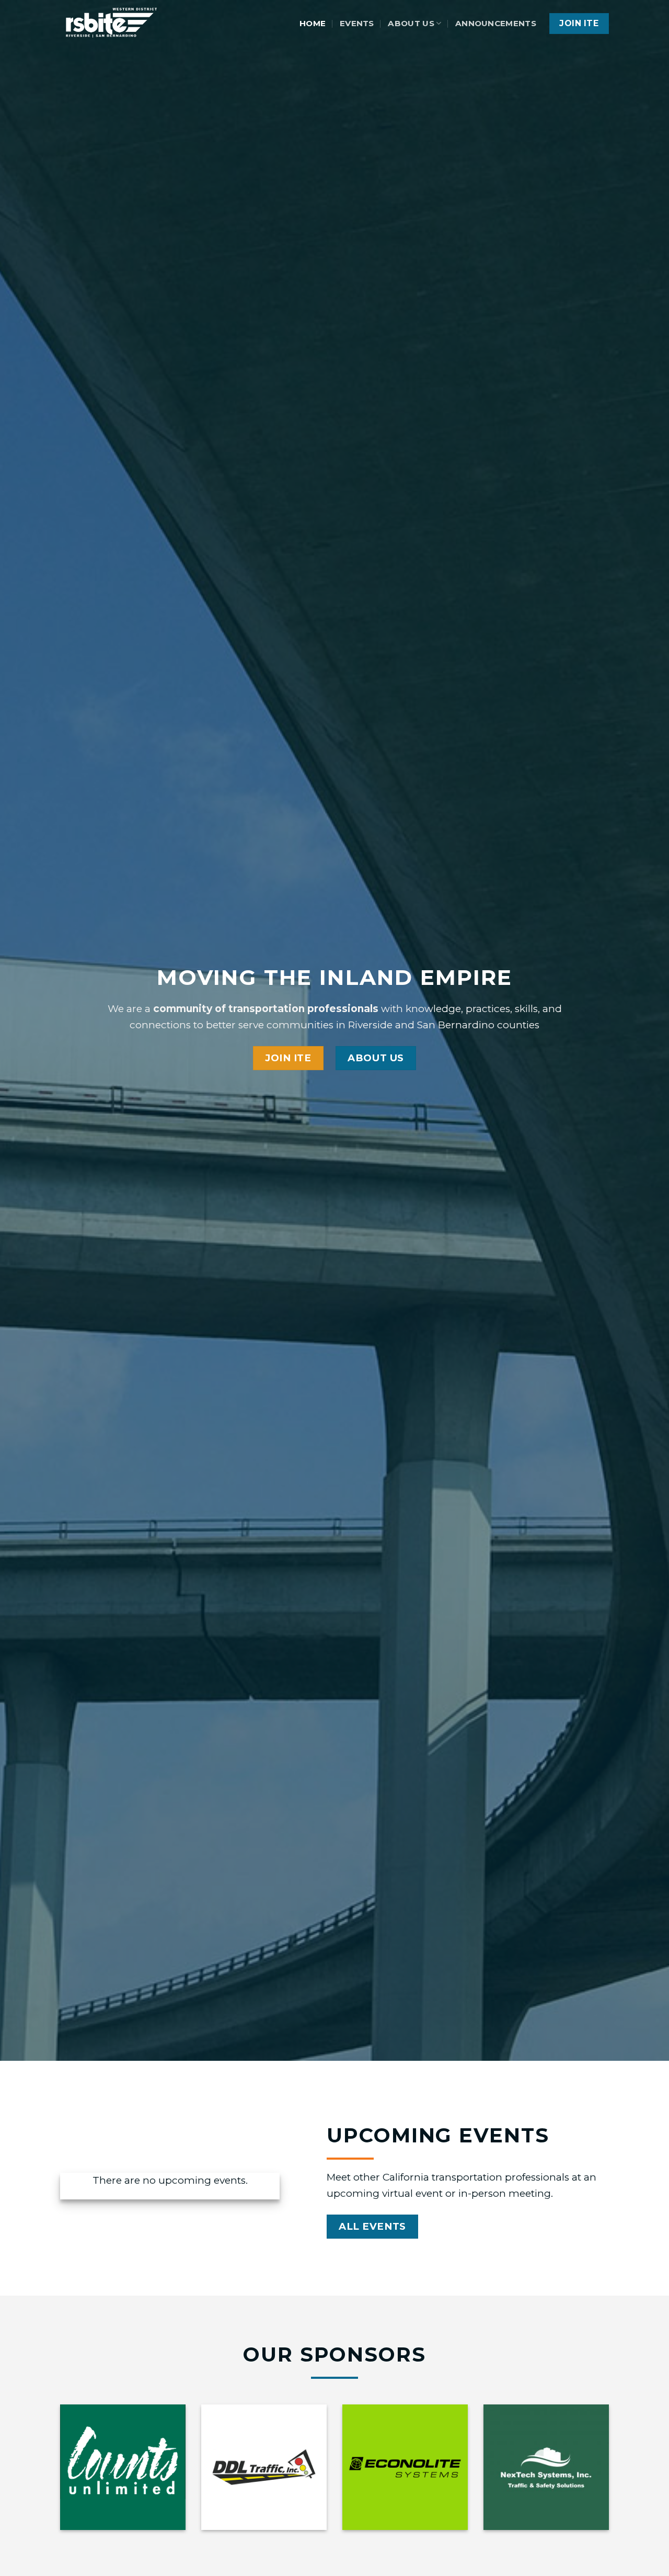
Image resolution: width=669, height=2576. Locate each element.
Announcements (496, 23)
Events (357, 23)
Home (313, 23)
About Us (411, 23)
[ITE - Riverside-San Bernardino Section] (112, 24)
